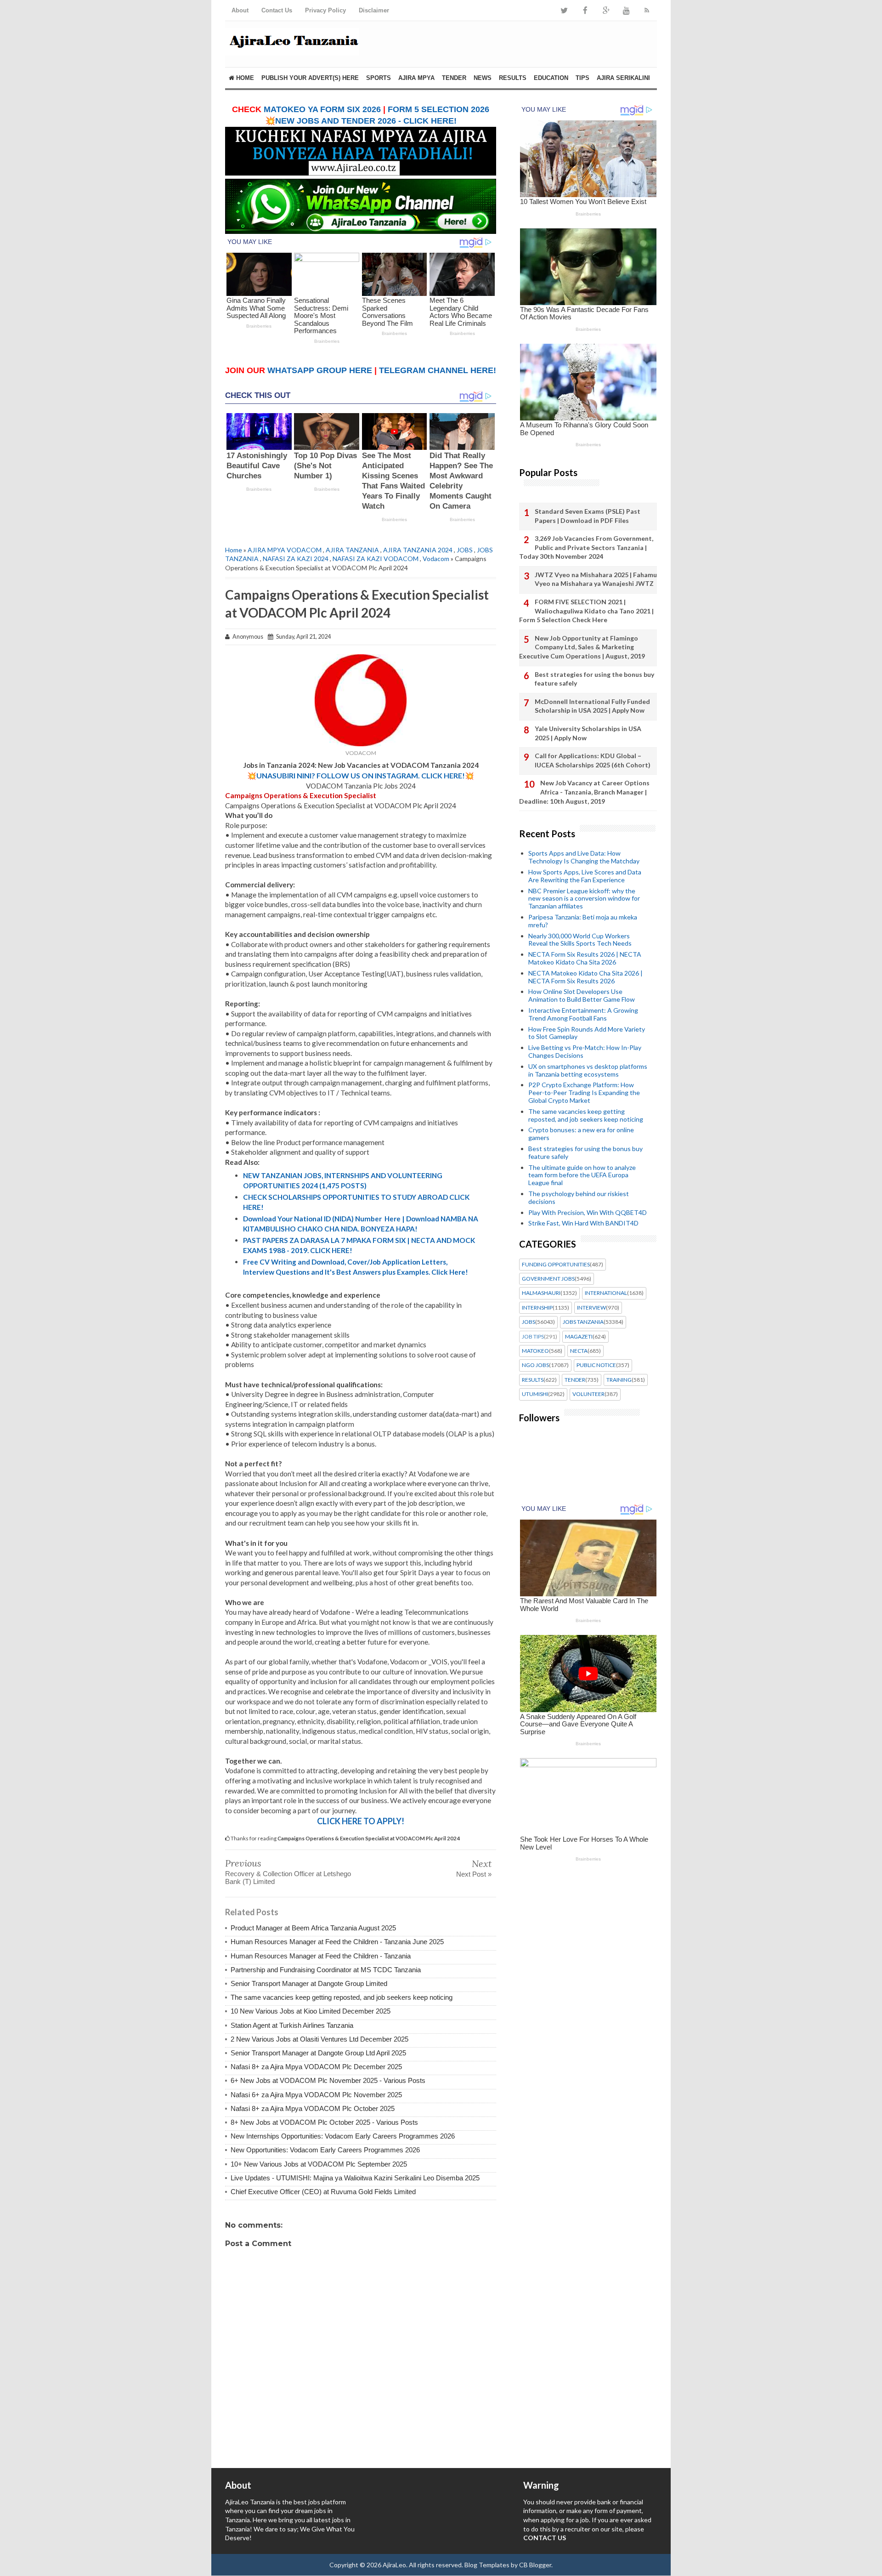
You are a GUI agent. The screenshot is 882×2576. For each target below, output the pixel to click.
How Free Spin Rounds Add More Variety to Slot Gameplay (587, 1033)
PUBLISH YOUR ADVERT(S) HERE (310, 78)
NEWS (483, 78)
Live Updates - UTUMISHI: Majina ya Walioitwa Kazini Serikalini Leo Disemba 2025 (355, 2178)
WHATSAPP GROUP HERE (320, 370)
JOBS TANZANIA (583, 1322)
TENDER (454, 78)
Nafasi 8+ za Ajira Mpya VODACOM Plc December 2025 (316, 2067)
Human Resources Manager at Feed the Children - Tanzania (321, 1956)
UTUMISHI (535, 1394)
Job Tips (533, 1337)
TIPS (582, 78)
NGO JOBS (535, 1365)
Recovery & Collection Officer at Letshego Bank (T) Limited (288, 1878)
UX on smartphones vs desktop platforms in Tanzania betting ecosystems (588, 1070)
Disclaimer (374, 10)
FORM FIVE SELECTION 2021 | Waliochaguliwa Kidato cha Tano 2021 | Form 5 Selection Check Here (586, 611)
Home (244, 78)
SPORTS (379, 78)
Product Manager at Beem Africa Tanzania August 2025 (313, 1928)
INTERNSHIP (537, 1308)
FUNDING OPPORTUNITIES (556, 1265)
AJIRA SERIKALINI (623, 78)
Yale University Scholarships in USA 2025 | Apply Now (588, 733)
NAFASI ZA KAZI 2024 (296, 559)
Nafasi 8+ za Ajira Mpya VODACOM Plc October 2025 (313, 2108)
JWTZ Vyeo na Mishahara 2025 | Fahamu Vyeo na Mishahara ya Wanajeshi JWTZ (596, 579)
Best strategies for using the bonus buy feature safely (594, 679)
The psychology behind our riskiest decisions (579, 1197)
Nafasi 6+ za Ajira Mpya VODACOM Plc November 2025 (316, 2095)
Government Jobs (548, 1279)
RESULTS (513, 78)
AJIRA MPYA (416, 78)
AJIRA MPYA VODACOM (285, 550)
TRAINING (619, 1380)
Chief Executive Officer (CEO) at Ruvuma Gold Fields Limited (323, 2192)
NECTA (579, 1351)
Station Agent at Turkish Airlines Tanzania (292, 2025)
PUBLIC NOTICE (596, 1365)
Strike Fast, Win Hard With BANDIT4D (583, 1223)
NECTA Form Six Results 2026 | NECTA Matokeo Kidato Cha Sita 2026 (585, 958)
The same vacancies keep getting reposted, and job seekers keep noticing (342, 1997)
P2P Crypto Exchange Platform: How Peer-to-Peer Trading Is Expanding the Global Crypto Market (584, 1092)
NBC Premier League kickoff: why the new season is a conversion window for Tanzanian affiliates (584, 899)
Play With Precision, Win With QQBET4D (588, 1212)
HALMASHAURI (541, 1293)
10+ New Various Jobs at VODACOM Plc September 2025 (319, 2164)
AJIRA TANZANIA (352, 550)
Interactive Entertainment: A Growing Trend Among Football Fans (583, 1014)
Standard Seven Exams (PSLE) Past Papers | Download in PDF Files (588, 516)
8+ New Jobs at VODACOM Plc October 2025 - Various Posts (324, 2122)
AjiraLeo (394, 2565)
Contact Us (277, 10)
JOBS (465, 550)
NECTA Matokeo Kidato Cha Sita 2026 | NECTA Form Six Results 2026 (585, 977)
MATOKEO (535, 1351)
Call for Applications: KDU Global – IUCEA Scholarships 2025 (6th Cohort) (593, 760)
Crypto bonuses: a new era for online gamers (581, 1134)
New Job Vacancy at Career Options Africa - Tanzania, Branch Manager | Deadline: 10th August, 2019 (584, 792)
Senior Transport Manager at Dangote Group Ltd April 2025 (318, 2053)
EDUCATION (551, 78)
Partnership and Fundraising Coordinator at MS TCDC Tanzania (326, 1970)
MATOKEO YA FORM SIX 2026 (322, 109)
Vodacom (436, 559)
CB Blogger (535, 2565)
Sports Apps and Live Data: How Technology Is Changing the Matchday (584, 857)
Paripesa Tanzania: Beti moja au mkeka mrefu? (583, 921)
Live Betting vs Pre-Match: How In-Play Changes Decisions (585, 1051)
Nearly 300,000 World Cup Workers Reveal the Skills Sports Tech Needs (580, 940)
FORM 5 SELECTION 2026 (438, 109)
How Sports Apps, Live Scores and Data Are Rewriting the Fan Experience (585, 876)
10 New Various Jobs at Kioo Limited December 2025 (311, 2011)
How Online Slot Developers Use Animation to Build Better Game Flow (582, 995)
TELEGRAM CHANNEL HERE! (438, 370)
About (240, 10)
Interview (591, 1308)
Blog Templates (487, 2565)
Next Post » (474, 1874)
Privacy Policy (325, 10)
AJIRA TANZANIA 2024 (418, 550)
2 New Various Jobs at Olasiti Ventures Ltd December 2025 (319, 2039)
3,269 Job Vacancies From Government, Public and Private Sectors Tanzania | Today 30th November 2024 (586, 547)
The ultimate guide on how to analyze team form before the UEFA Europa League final (582, 1175)
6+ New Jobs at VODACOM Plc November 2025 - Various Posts (328, 2080)
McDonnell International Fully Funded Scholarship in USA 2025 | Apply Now (592, 706)
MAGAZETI (579, 1337)
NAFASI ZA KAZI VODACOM (376, 559)
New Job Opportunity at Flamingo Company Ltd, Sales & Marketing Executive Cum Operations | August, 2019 (582, 647)
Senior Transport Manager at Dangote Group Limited (309, 1983)
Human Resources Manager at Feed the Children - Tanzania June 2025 (337, 1942)
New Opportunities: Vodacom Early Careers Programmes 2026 (325, 2150)
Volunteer (588, 1394)
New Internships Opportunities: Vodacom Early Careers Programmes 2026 (343, 2136)
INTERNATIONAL (606, 1293)
